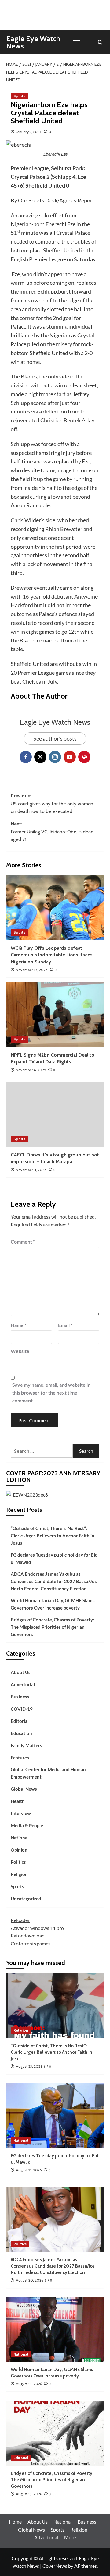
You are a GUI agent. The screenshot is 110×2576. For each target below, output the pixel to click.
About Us (21, 1672)
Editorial (20, 1721)
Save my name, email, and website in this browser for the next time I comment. (51, 1392)
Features (20, 1758)
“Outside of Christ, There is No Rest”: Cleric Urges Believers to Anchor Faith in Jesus (53, 1536)
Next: (52, 832)
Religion (19, 1874)
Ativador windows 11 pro (37, 1928)
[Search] (100, 42)
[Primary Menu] (79, 40)
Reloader (20, 1920)
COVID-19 (22, 1709)
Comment (23, 1242)
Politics (18, 1862)
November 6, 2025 (31, 1070)
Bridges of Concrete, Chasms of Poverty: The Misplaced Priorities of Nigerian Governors (52, 1627)
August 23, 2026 (29, 2066)
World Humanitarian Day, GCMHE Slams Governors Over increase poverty (53, 1604)
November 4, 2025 (31, 1170)
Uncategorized (26, 1899)
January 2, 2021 (29, 132)
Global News (24, 1789)
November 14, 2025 (32, 970)
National (20, 1838)
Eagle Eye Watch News (33, 42)
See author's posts (55, 738)
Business (20, 1697)
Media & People (27, 1825)
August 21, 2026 (29, 2170)
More (70, 2537)
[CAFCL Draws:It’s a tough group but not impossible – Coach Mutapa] (55, 1115)
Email (65, 1325)
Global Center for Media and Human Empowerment (48, 1773)
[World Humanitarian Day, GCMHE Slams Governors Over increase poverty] (55, 2330)
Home (15, 2522)
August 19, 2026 (29, 2384)
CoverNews (55, 2566)
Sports (19, 96)
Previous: (52, 804)
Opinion (19, 1850)
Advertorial (23, 1684)
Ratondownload (28, 1936)
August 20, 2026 (29, 2280)
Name (18, 1325)
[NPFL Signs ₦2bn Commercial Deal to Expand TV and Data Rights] (55, 1014)
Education (21, 1733)
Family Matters (26, 1745)
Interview (21, 1813)
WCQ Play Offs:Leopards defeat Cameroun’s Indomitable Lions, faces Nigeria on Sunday (52, 955)
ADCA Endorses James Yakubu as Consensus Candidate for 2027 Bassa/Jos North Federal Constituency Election (54, 1581)
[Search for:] (42, 1451)
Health (18, 1801)
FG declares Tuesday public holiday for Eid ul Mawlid (54, 1558)
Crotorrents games (31, 1943)
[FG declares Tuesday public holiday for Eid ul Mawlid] (55, 2116)
